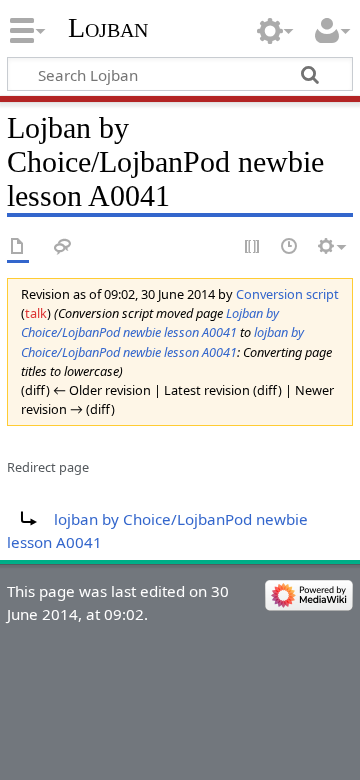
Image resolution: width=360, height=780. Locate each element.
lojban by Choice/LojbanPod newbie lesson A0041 (162, 341)
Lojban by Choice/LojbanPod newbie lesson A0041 (150, 322)
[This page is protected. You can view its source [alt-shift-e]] (253, 247)
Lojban (108, 27)
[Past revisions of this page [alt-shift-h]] (290, 247)
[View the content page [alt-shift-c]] (18, 247)
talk (36, 313)
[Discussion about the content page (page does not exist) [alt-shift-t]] (63, 247)
